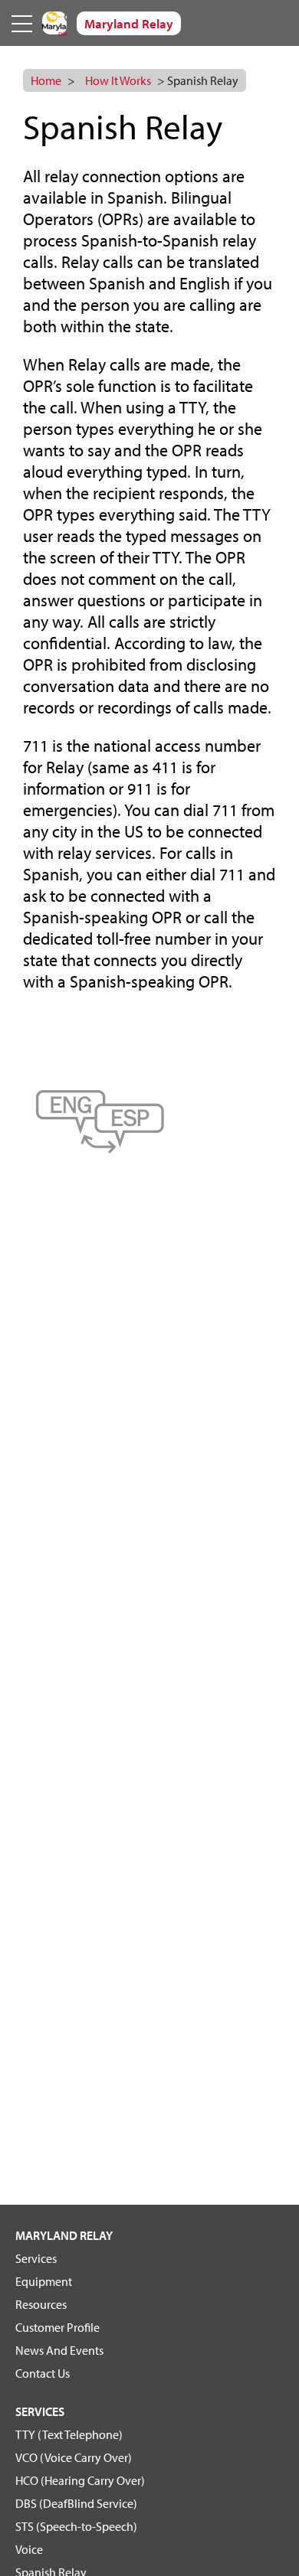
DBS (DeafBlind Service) (76, 2503)
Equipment (44, 2281)
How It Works (118, 80)
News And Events (59, 2350)
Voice (29, 2549)
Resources (41, 2304)
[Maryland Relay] (54, 23)
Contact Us (43, 2373)
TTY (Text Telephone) (69, 2434)
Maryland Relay (64, 2235)
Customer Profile (58, 2327)
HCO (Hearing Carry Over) (80, 2480)
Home (46, 80)
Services (36, 2258)
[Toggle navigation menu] (23, 23)
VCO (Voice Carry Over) (74, 2457)
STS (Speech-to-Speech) (76, 2526)
